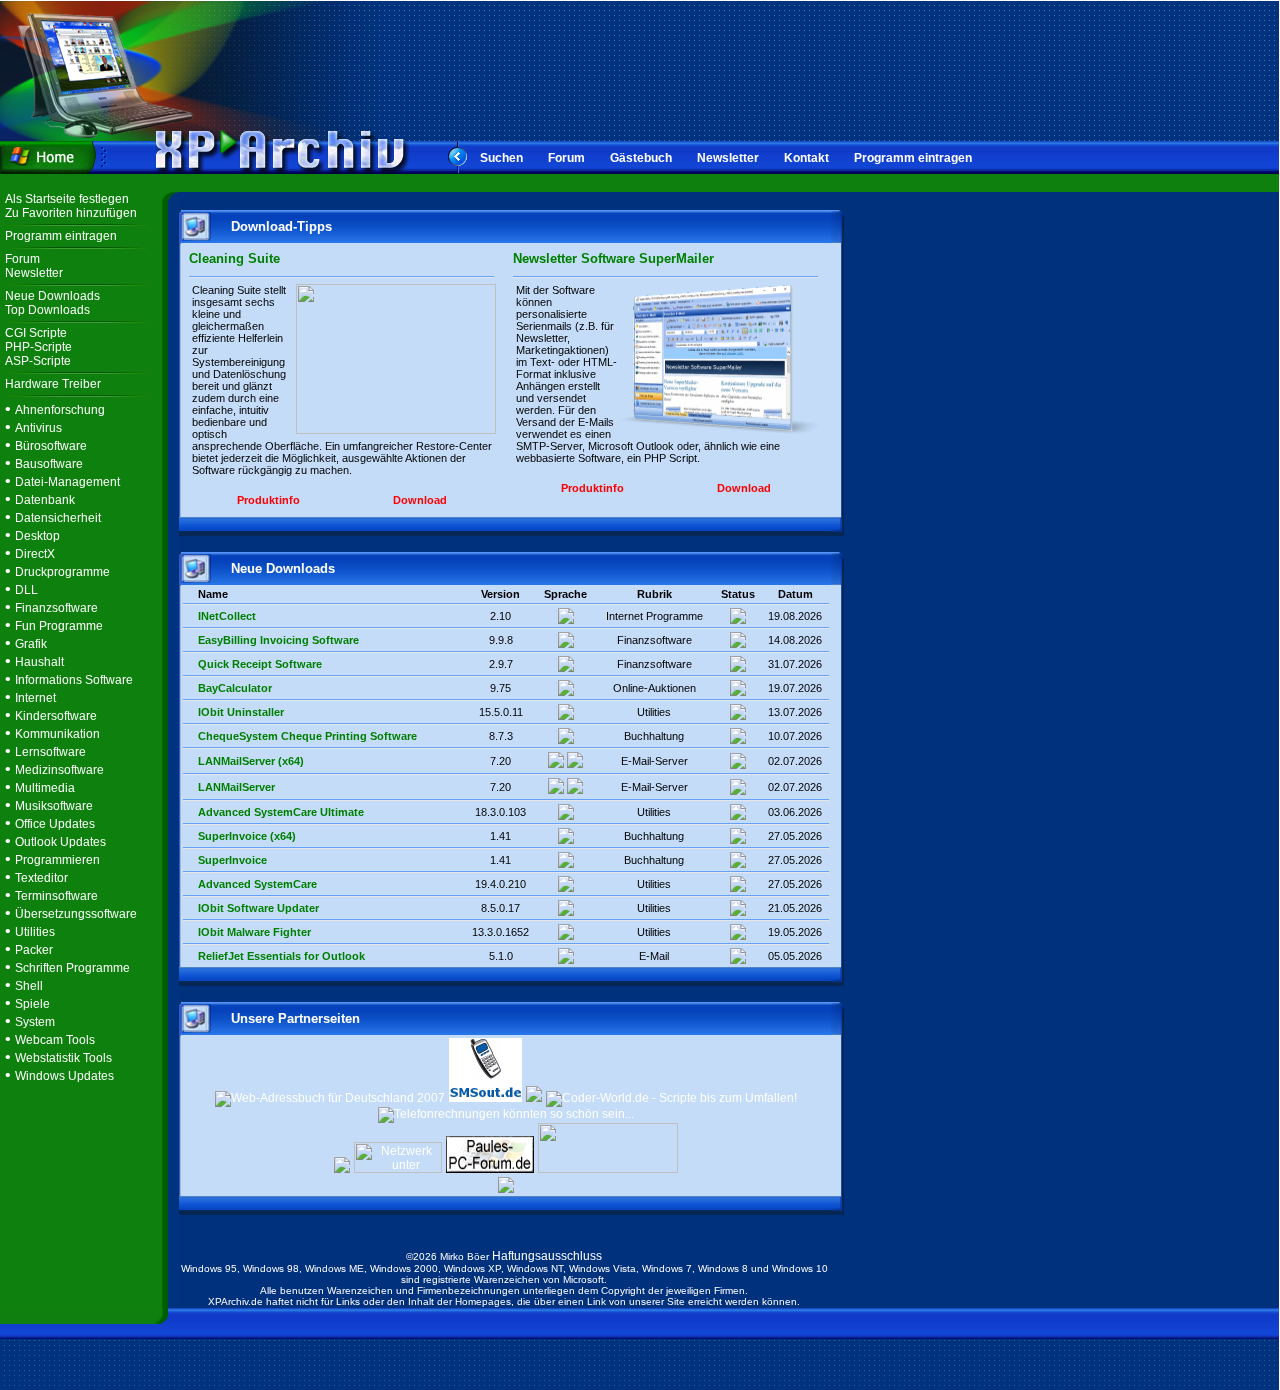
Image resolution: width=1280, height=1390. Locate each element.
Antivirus (38, 428)
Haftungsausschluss (547, 1256)
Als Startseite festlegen (67, 199)
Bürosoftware (51, 446)
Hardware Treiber (53, 384)
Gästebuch (641, 158)
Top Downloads (47, 310)
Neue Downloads (52, 296)
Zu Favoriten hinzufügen (71, 213)
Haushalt (39, 662)
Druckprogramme (62, 572)
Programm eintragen (913, 158)
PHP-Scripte (38, 347)
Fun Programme (59, 626)
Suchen (501, 158)
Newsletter (728, 158)
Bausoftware (49, 464)
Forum (566, 158)
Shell (29, 986)
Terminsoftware (56, 896)
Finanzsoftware (56, 608)
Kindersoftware (56, 716)
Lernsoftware (50, 752)
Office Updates (55, 824)
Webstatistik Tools (63, 1058)
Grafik (31, 644)
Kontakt (806, 158)
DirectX (35, 554)
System (35, 1022)
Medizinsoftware (59, 770)
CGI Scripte (36, 333)
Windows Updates (64, 1076)
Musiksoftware (54, 806)
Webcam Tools (55, 1040)
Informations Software (74, 680)
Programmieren (57, 860)
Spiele (32, 1004)
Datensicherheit (58, 518)
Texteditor (41, 878)
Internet (35, 698)
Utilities (35, 932)
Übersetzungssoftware (76, 914)
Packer (34, 950)
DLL (26, 590)
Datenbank (45, 500)
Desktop (37, 536)
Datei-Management (67, 482)
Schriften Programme (72, 968)
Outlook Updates (60, 842)
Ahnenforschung (60, 410)
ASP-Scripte (38, 361)
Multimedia (45, 788)
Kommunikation (57, 734)
